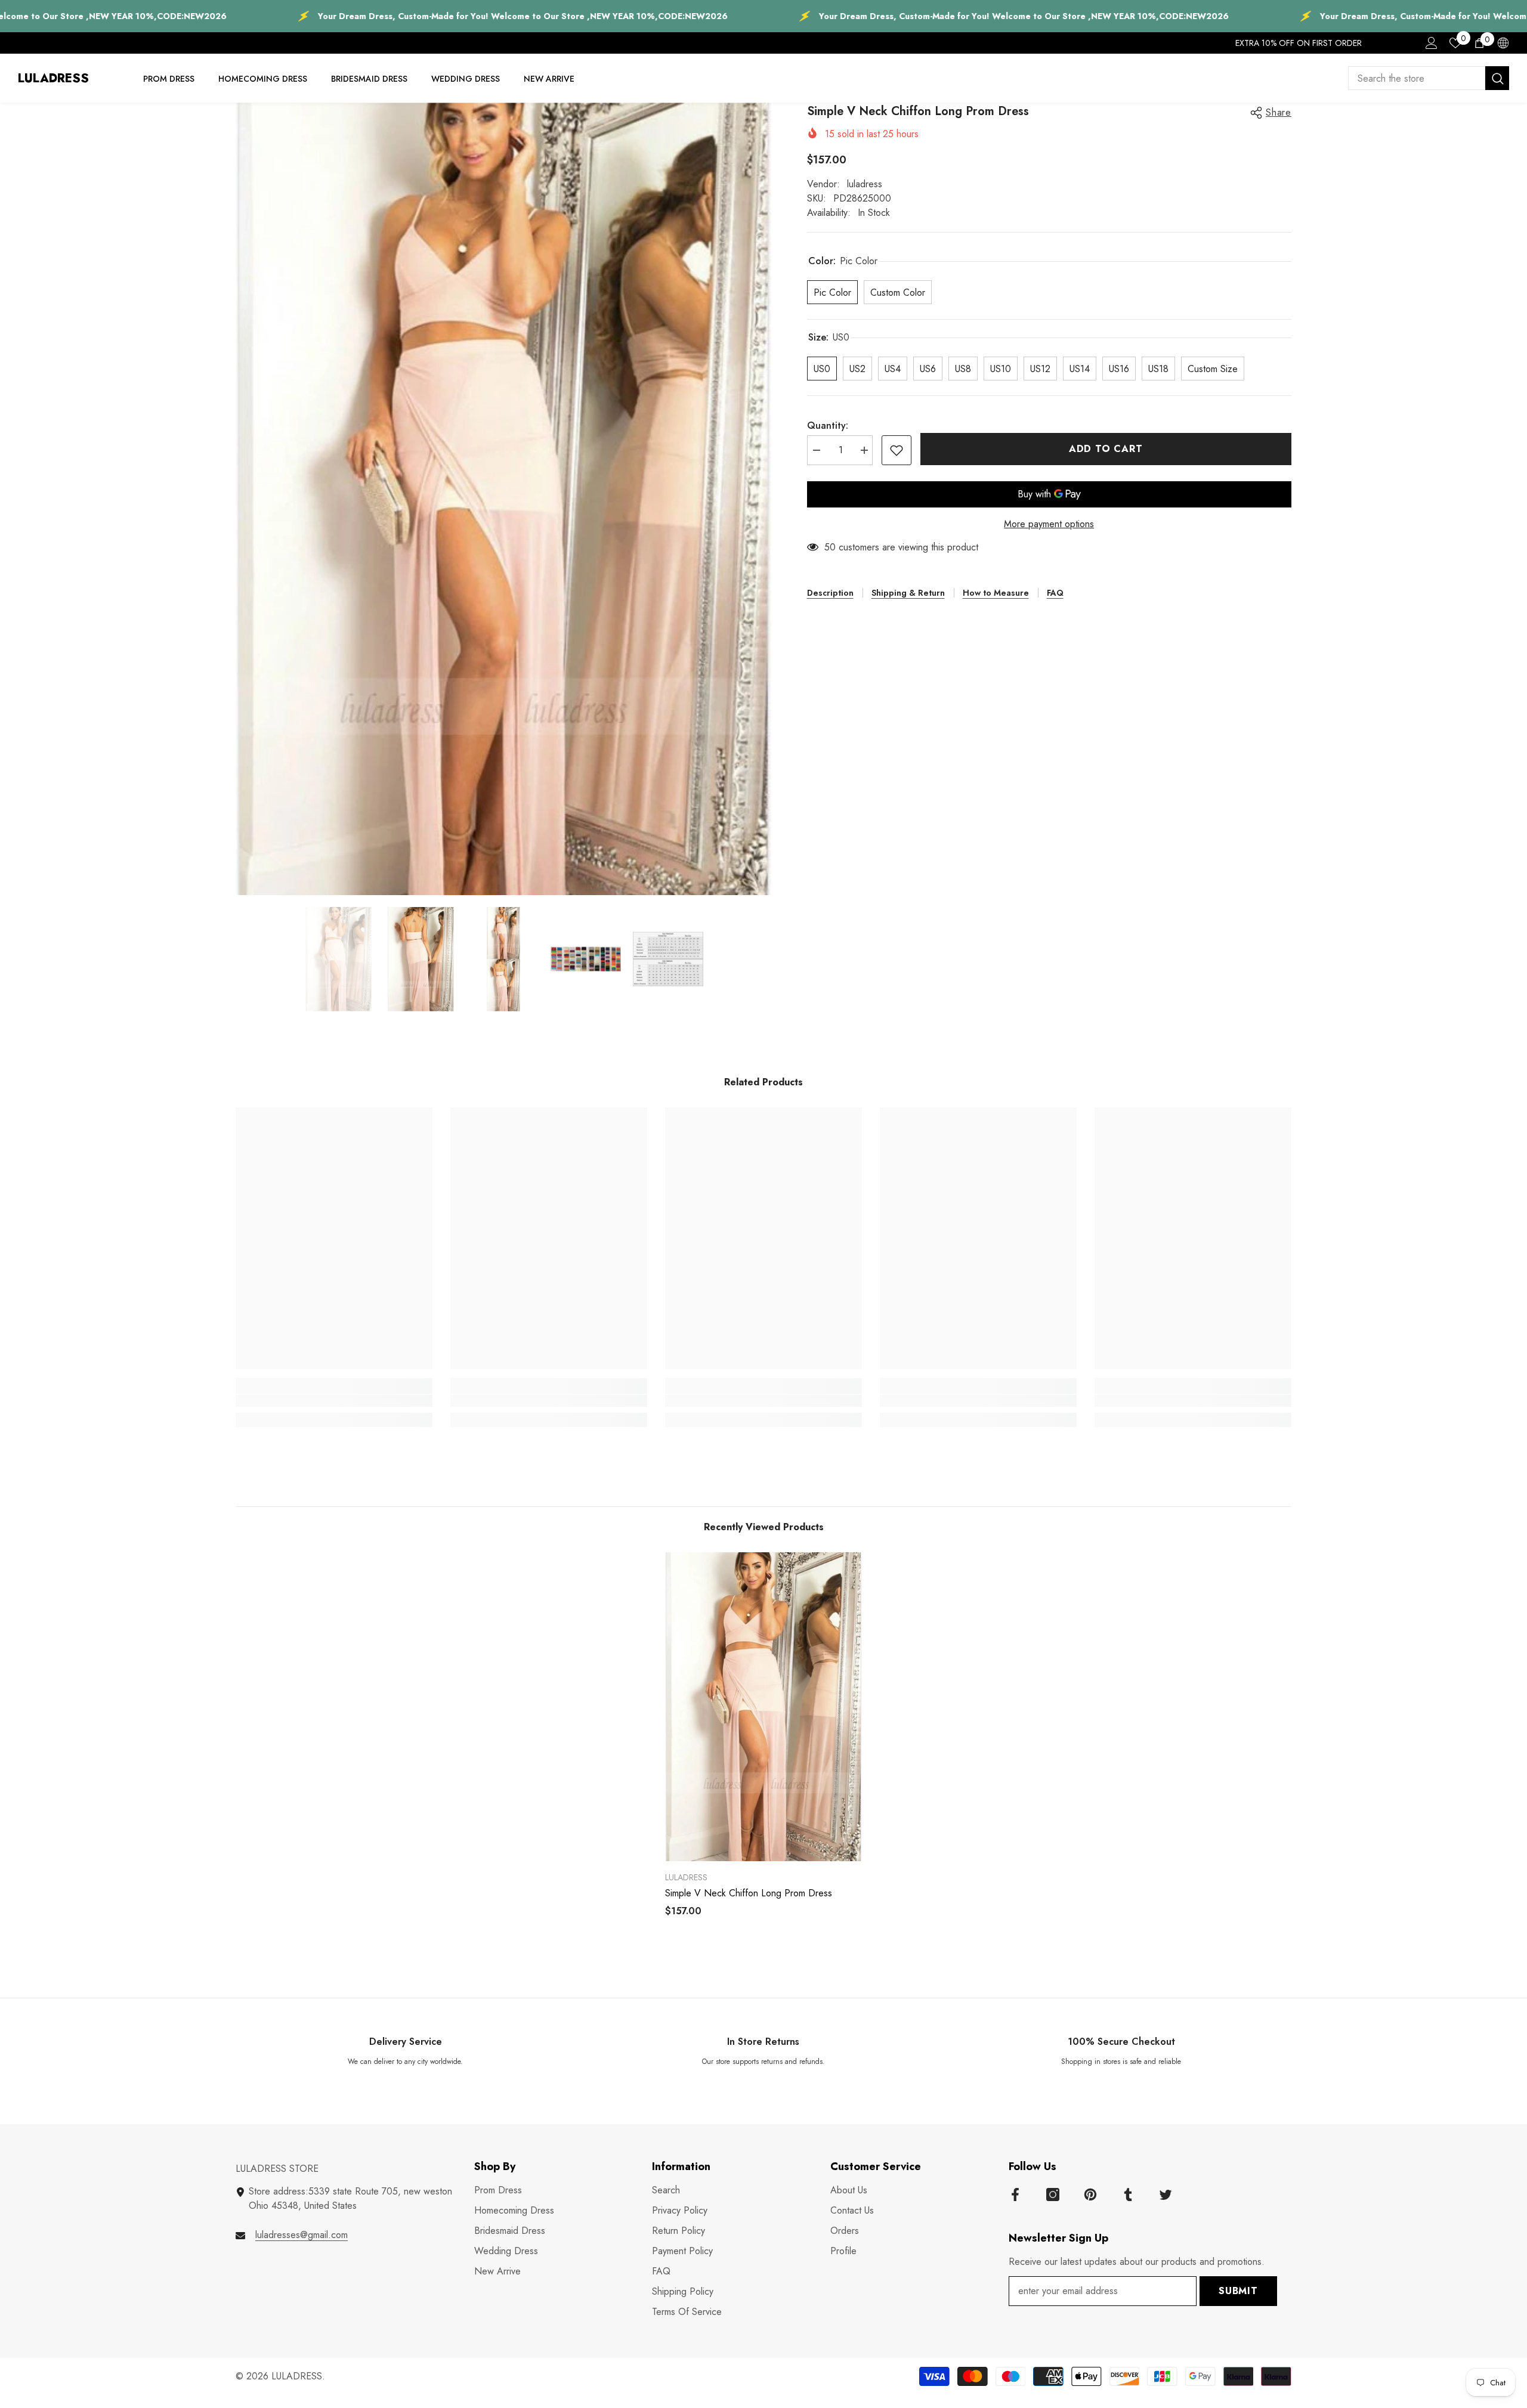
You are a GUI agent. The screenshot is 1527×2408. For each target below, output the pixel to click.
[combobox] (1417, 78)
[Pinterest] (1090, 2195)
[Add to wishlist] (897, 450)
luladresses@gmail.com (302, 2235)
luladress (865, 184)
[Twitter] (1166, 2195)
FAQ (1055, 593)
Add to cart (1106, 449)
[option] (503, 499)
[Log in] (1432, 43)
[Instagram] (1053, 2195)
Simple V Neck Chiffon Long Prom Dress (749, 1893)
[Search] (1429, 78)
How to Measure (996, 593)
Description (830, 593)
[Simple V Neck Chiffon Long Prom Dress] (763, 1707)
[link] (334, 1401)
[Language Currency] (1503, 43)
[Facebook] (1015, 2195)
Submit (1238, 2291)
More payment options (1049, 524)
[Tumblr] (1128, 2195)
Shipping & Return (908, 593)
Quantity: (828, 425)
